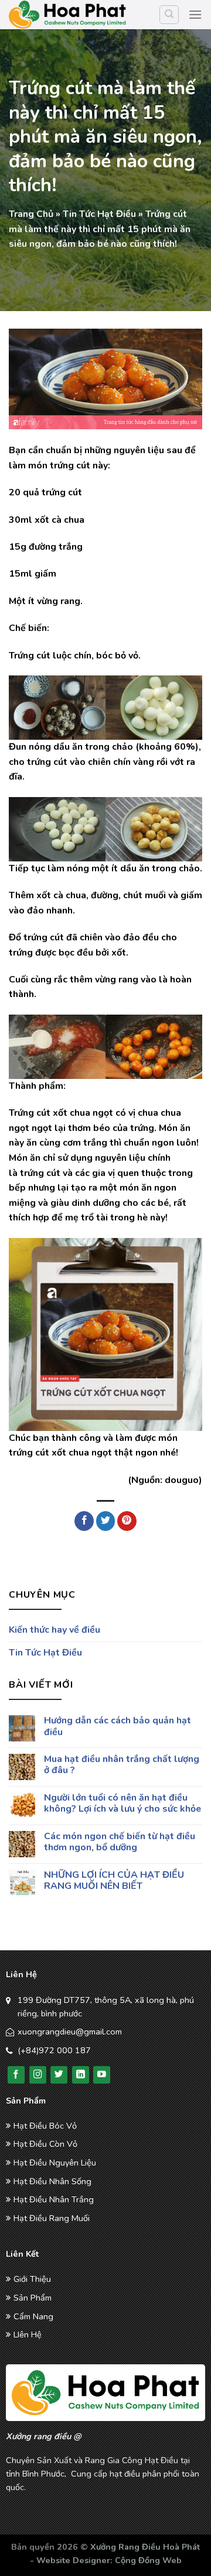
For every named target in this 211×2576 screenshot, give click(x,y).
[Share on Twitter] (106, 1521)
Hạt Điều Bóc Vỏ (45, 2126)
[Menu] (195, 14)
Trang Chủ (31, 214)
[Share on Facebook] (84, 1521)
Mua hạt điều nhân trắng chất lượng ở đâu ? (122, 1765)
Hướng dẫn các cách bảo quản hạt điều (118, 1727)
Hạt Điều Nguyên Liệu (55, 2163)
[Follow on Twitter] (59, 2075)
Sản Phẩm (33, 2298)
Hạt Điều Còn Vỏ (45, 2144)
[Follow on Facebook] (16, 2075)
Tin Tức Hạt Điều (99, 214)
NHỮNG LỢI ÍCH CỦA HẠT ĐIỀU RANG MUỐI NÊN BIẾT (114, 1881)
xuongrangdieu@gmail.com (70, 2032)
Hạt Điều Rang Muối (52, 2218)
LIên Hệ (28, 2334)
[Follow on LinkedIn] (81, 2075)
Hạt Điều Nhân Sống (52, 2181)
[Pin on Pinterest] (127, 1521)
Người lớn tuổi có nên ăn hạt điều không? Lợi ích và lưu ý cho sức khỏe (122, 1803)
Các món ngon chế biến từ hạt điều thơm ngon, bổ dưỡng (120, 1842)
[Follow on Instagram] (38, 2075)
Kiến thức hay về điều (55, 1630)
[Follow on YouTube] (102, 2075)
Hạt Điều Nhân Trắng (54, 2199)
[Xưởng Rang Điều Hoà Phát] (67, 15)
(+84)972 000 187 (54, 2050)
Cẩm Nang (33, 2316)
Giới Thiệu (32, 2279)
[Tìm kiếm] (169, 15)
